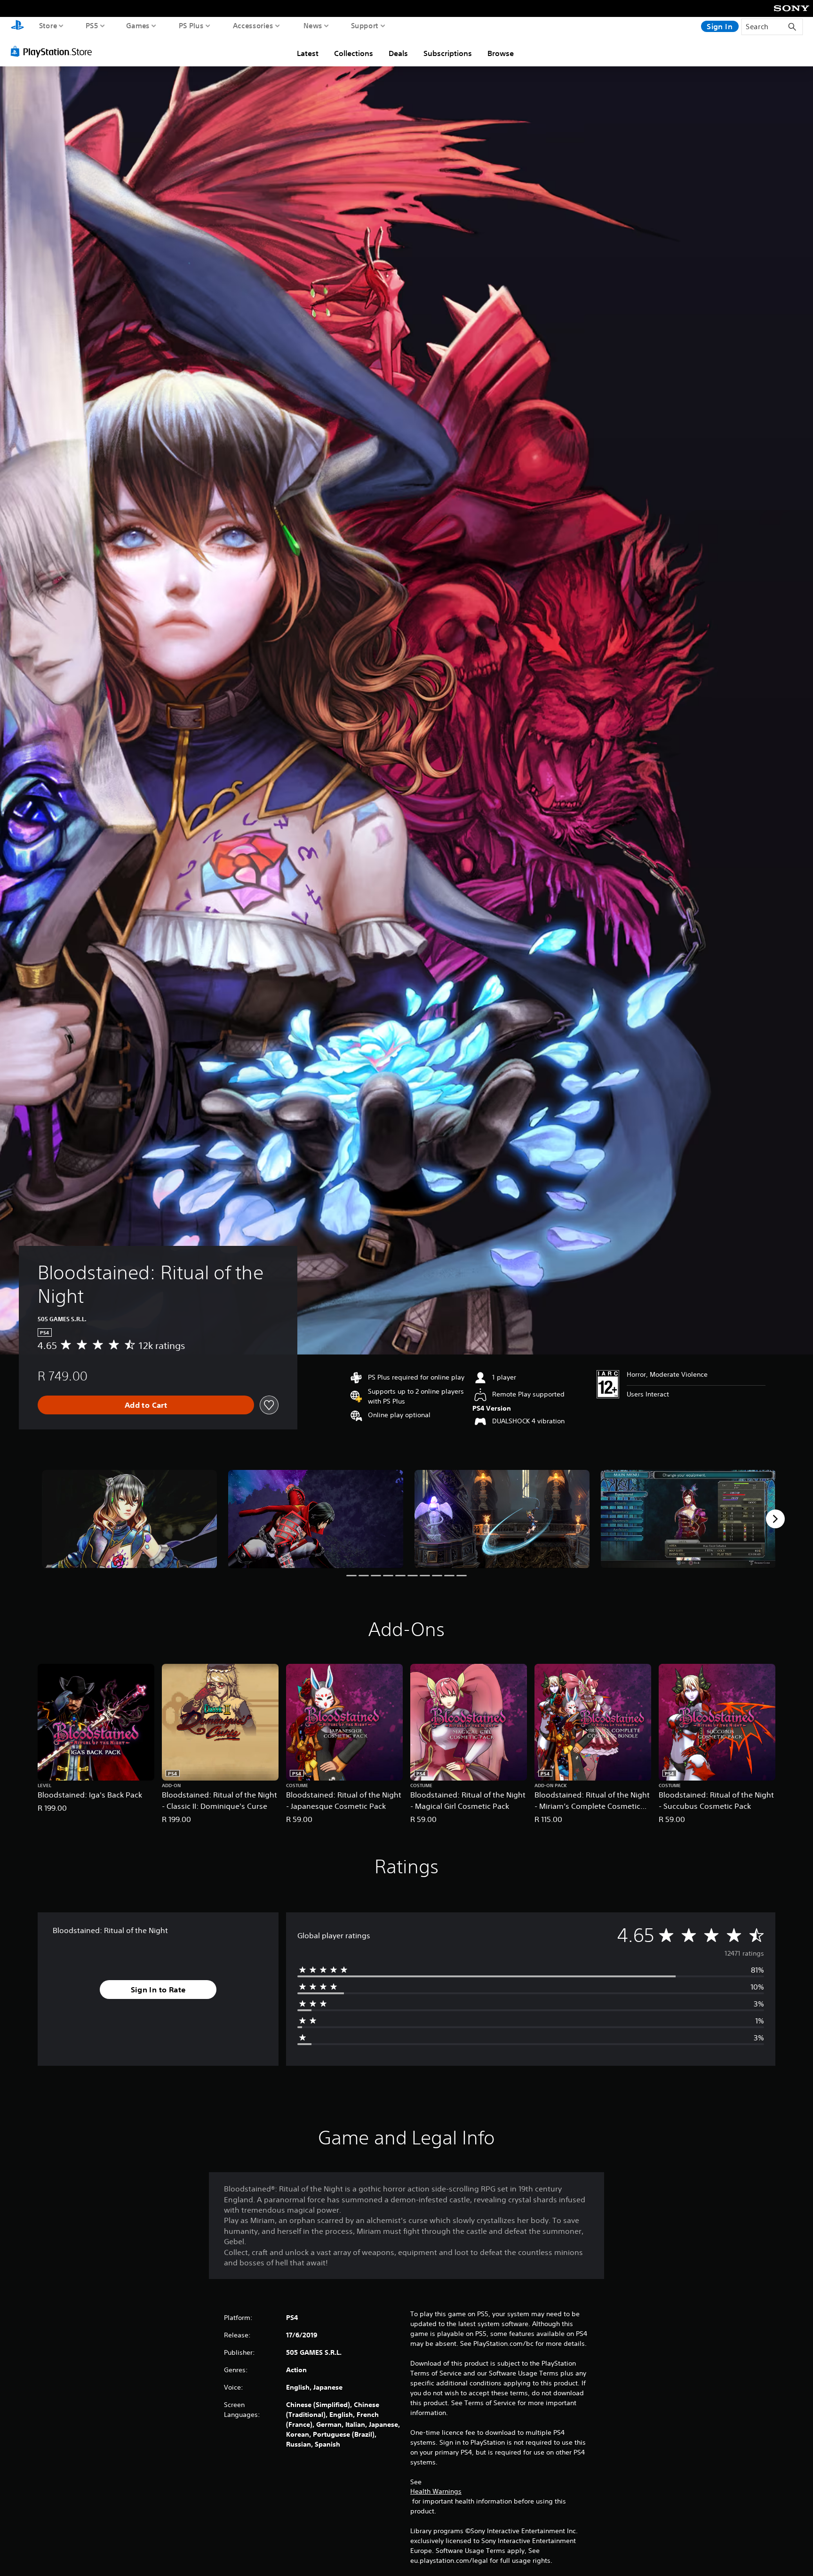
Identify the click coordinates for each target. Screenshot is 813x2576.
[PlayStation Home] (17, 26)
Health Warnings (436, 2491)
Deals (398, 53)
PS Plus (191, 25)
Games (138, 25)
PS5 (92, 25)
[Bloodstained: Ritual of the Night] (129, 1519)
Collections (354, 53)
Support (365, 25)
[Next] (775, 1519)
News (313, 25)
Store (48, 25)
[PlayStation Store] (54, 51)
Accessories (253, 25)
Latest (308, 53)
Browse (501, 53)
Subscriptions (448, 53)
